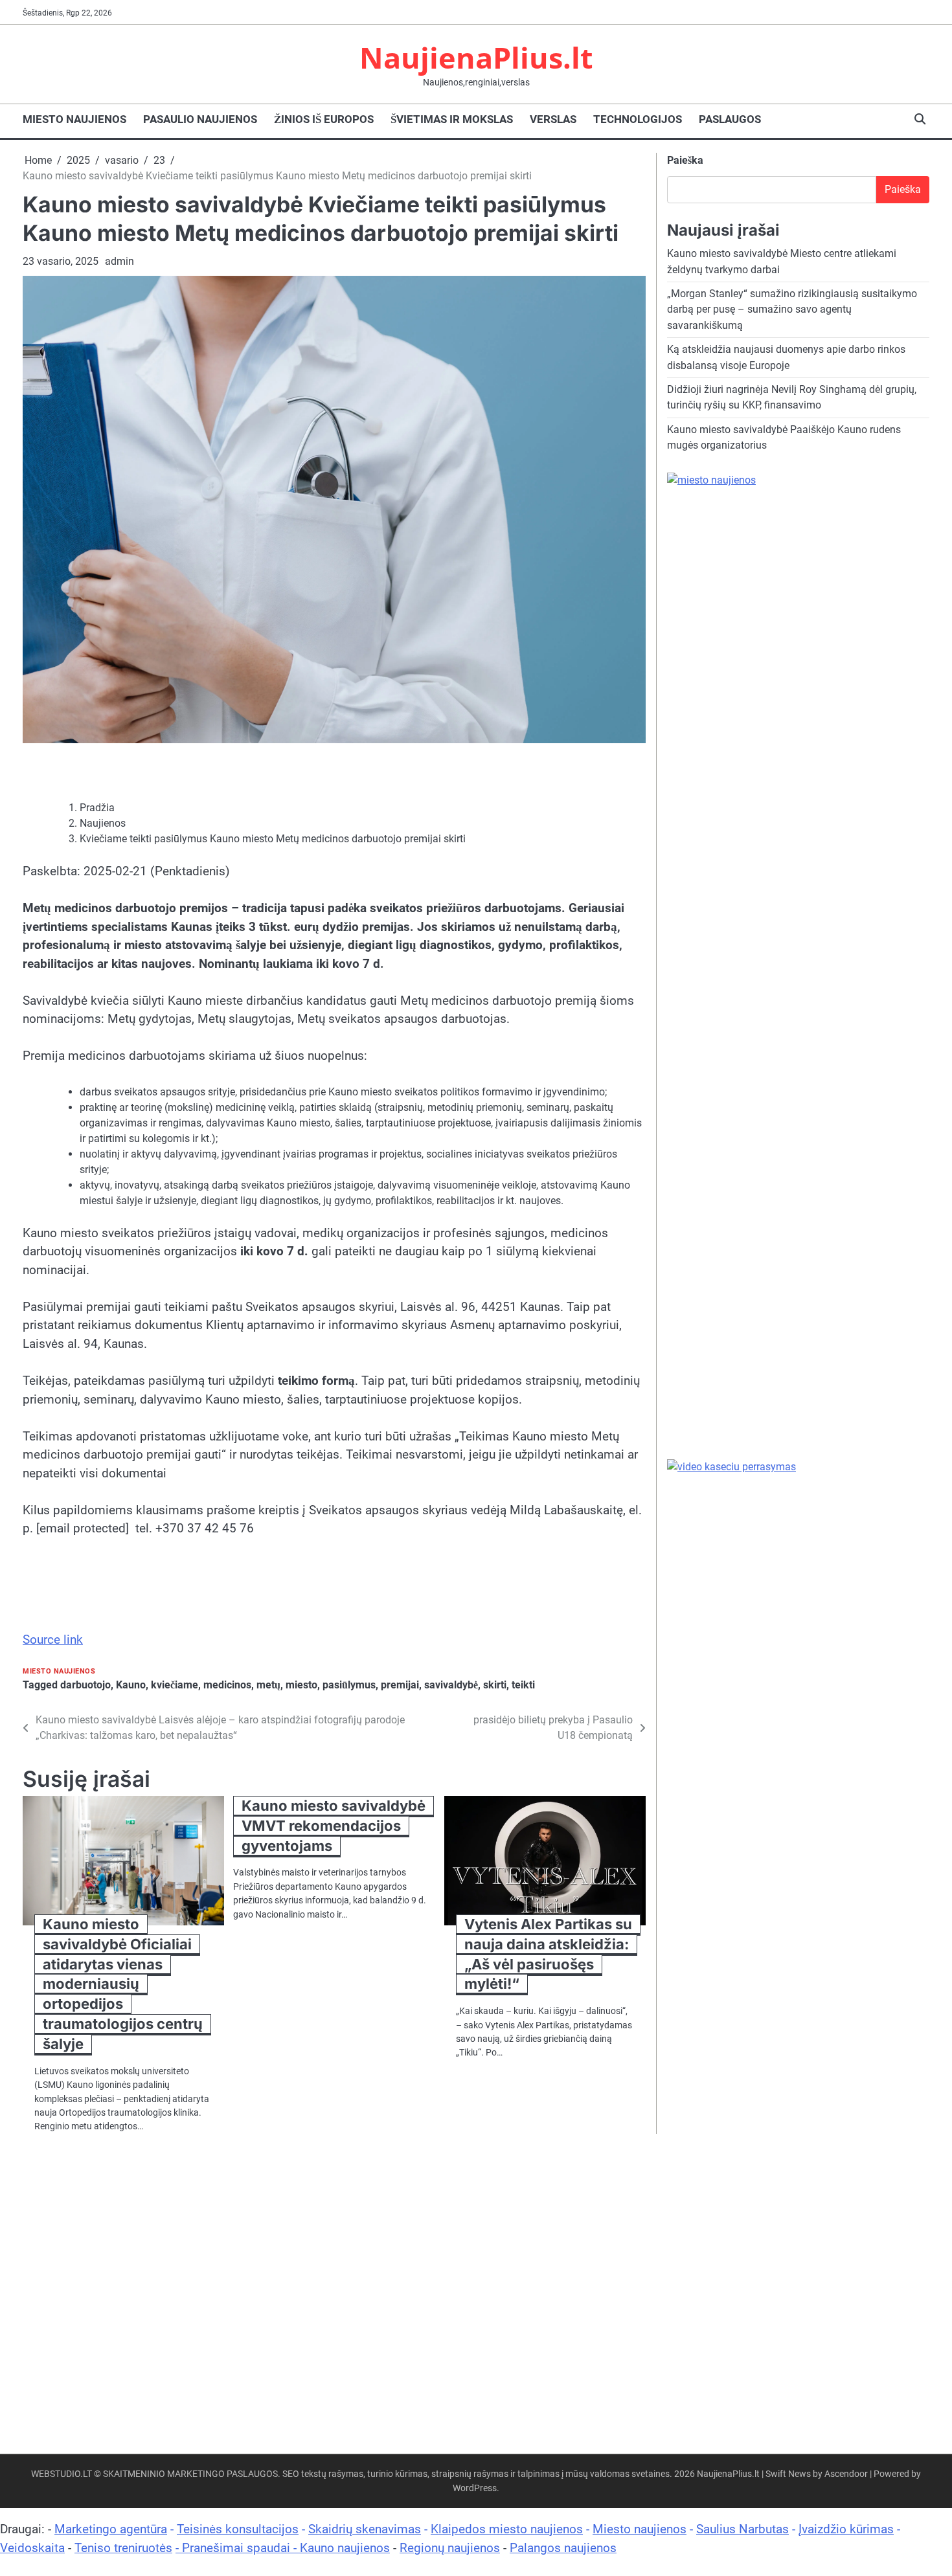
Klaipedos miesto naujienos (507, 2529)
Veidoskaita (32, 2548)
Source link (53, 1640)
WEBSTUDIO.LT (62, 2474)
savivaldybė (451, 1685)
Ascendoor (846, 2474)
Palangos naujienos (563, 2548)
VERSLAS (553, 119)
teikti (523, 1685)
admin (119, 261)
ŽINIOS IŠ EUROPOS (324, 119)
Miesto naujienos (640, 2529)
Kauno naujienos (345, 2548)
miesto (301, 1685)
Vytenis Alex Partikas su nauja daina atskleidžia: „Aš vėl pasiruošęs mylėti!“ (548, 1954)
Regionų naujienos (450, 2548)
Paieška (685, 160)
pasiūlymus (349, 1685)
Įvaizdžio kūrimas (846, 2529)
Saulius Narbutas (742, 2529)
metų (268, 1685)
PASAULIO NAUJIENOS (200, 119)
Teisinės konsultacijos (238, 2529)
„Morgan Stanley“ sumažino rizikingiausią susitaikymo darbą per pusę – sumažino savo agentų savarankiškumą (792, 309)
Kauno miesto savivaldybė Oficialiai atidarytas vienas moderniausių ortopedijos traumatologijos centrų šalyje (123, 1984)
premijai (400, 1685)
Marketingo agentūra (111, 2529)
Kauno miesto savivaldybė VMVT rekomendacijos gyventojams (334, 1826)
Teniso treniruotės (123, 2548)
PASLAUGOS (730, 119)
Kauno (131, 1685)
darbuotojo (85, 1685)
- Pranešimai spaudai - (238, 2548)
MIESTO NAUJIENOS (74, 119)
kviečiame (175, 1685)
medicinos (227, 1685)
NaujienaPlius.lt (476, 57)
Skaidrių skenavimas (365, 2529)
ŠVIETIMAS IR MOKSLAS (452, 119)
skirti (495, 1685)
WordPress (475, 2488)
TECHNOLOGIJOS (638, 119)
